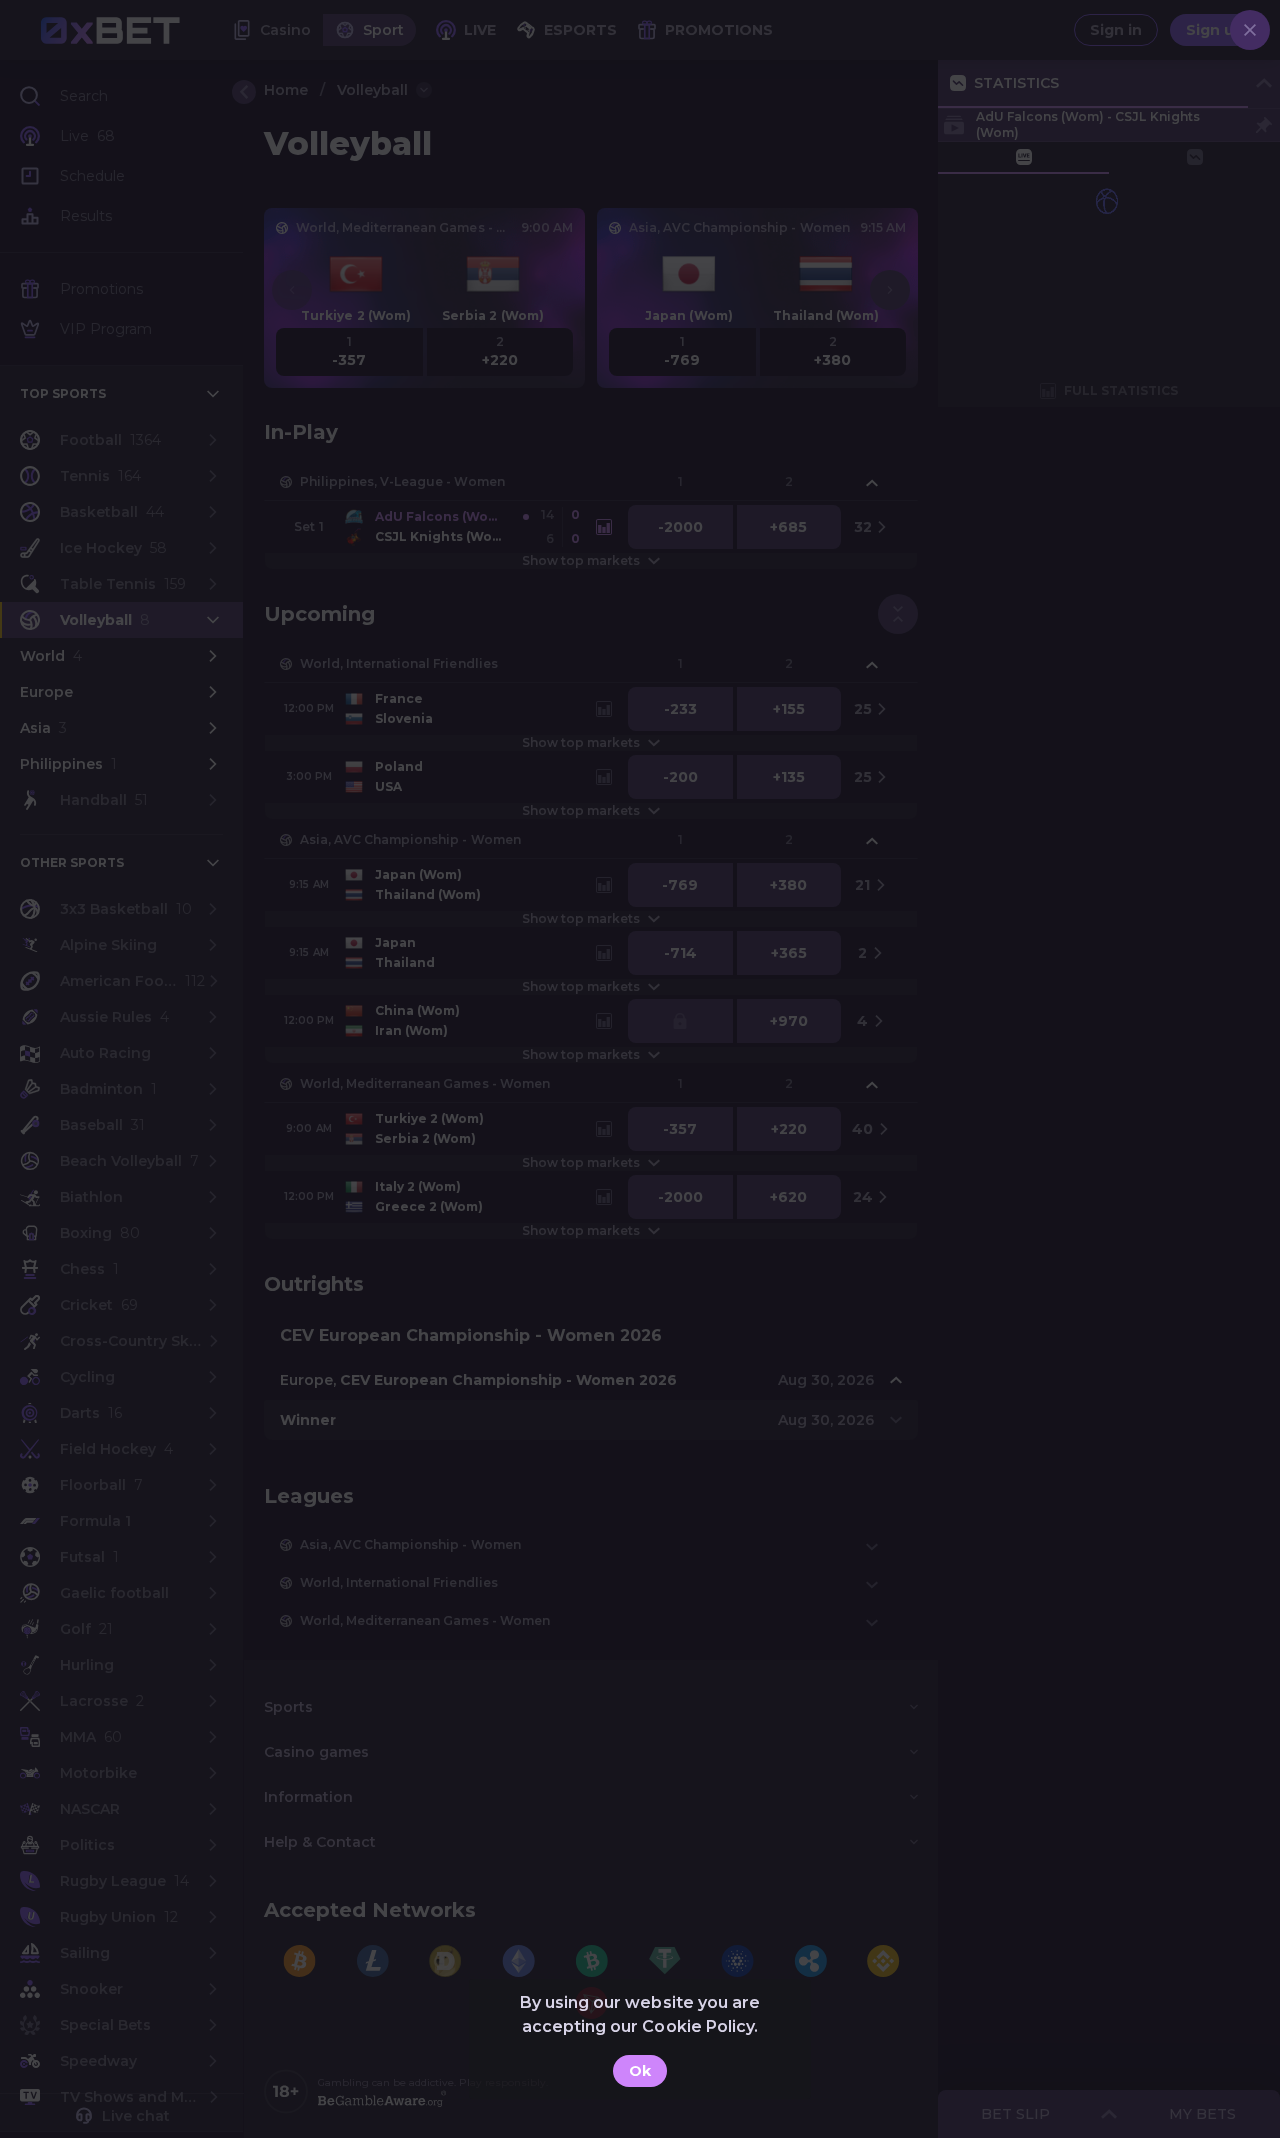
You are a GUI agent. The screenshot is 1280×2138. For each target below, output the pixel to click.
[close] (1250, 30)
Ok (640, 2071)
